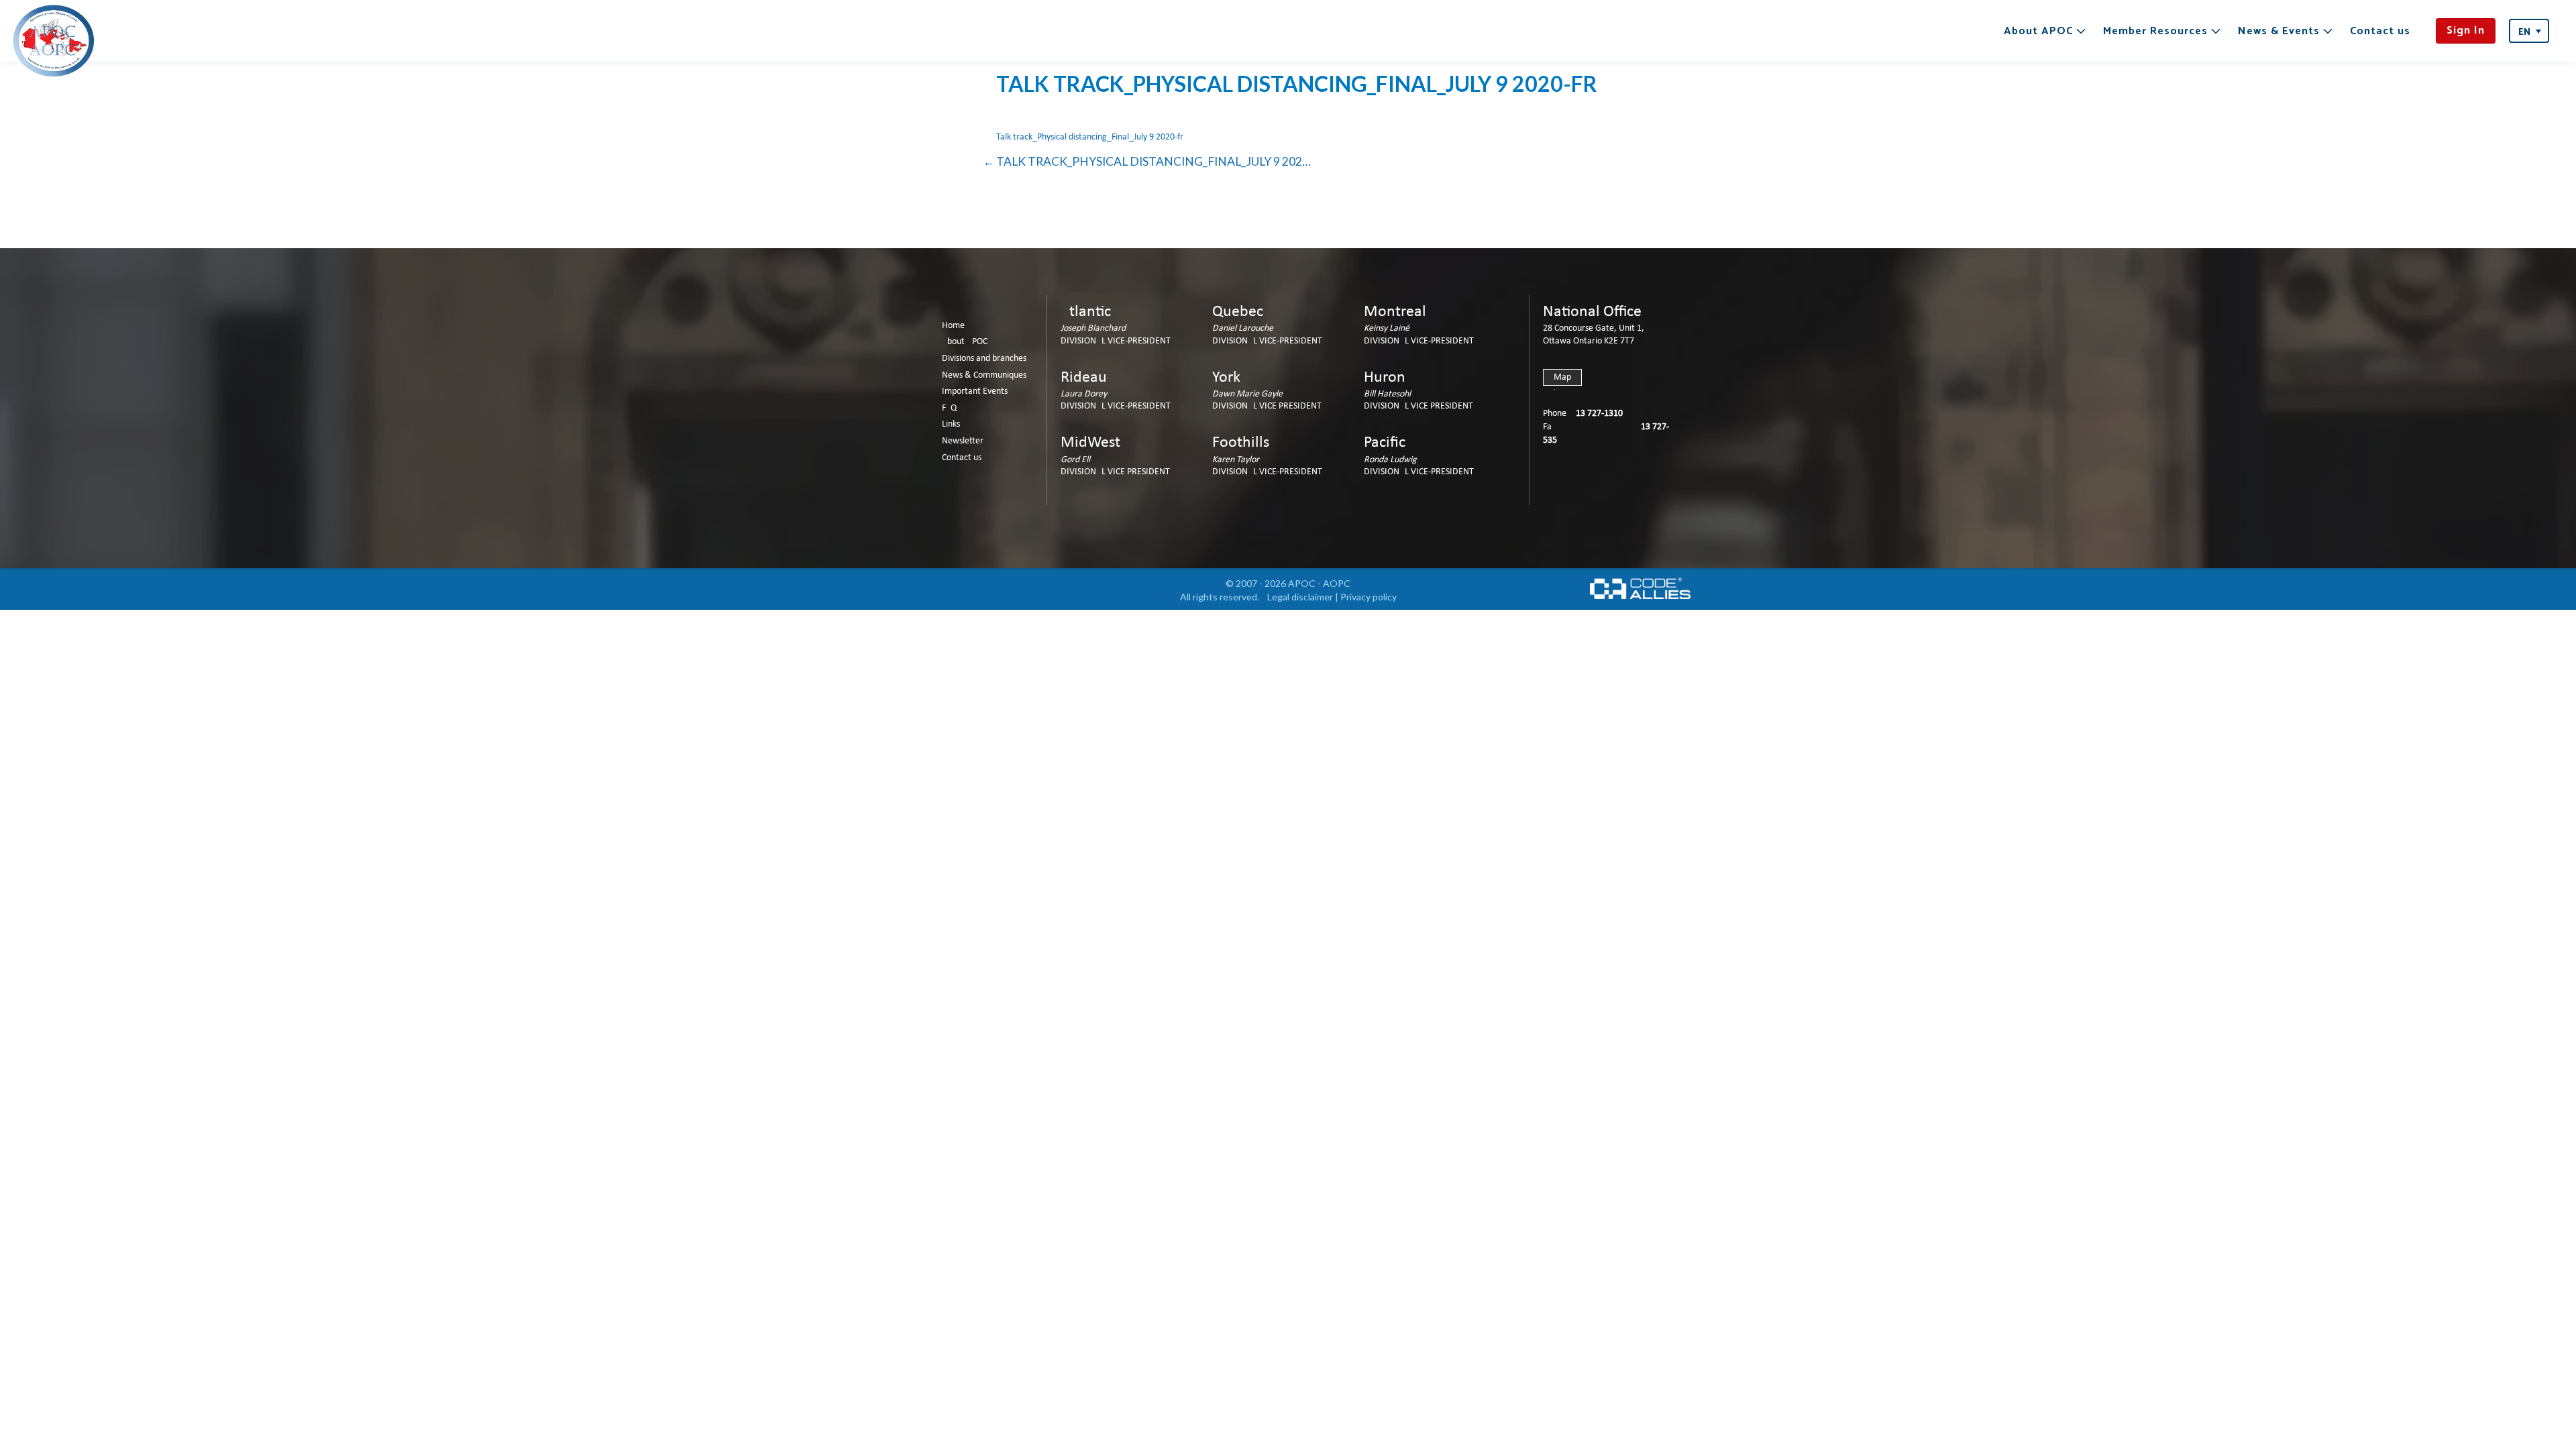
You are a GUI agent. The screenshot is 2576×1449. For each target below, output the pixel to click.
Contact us (2380, 31)
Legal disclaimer (1300, 597)
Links (951, 424)
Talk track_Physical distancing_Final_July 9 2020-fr (1090, 137)
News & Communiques (984, 375)
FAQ (949, 408)
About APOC (2038, 31)
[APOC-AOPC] (54, 41)
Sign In (2466, 31)
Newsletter (963, 441)
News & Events (2279, 31)
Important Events (975, 391)
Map (1562, 377)
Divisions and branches (984, 359)
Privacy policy (1368, 597)
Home (953, 326)
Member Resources (2155, 31)
